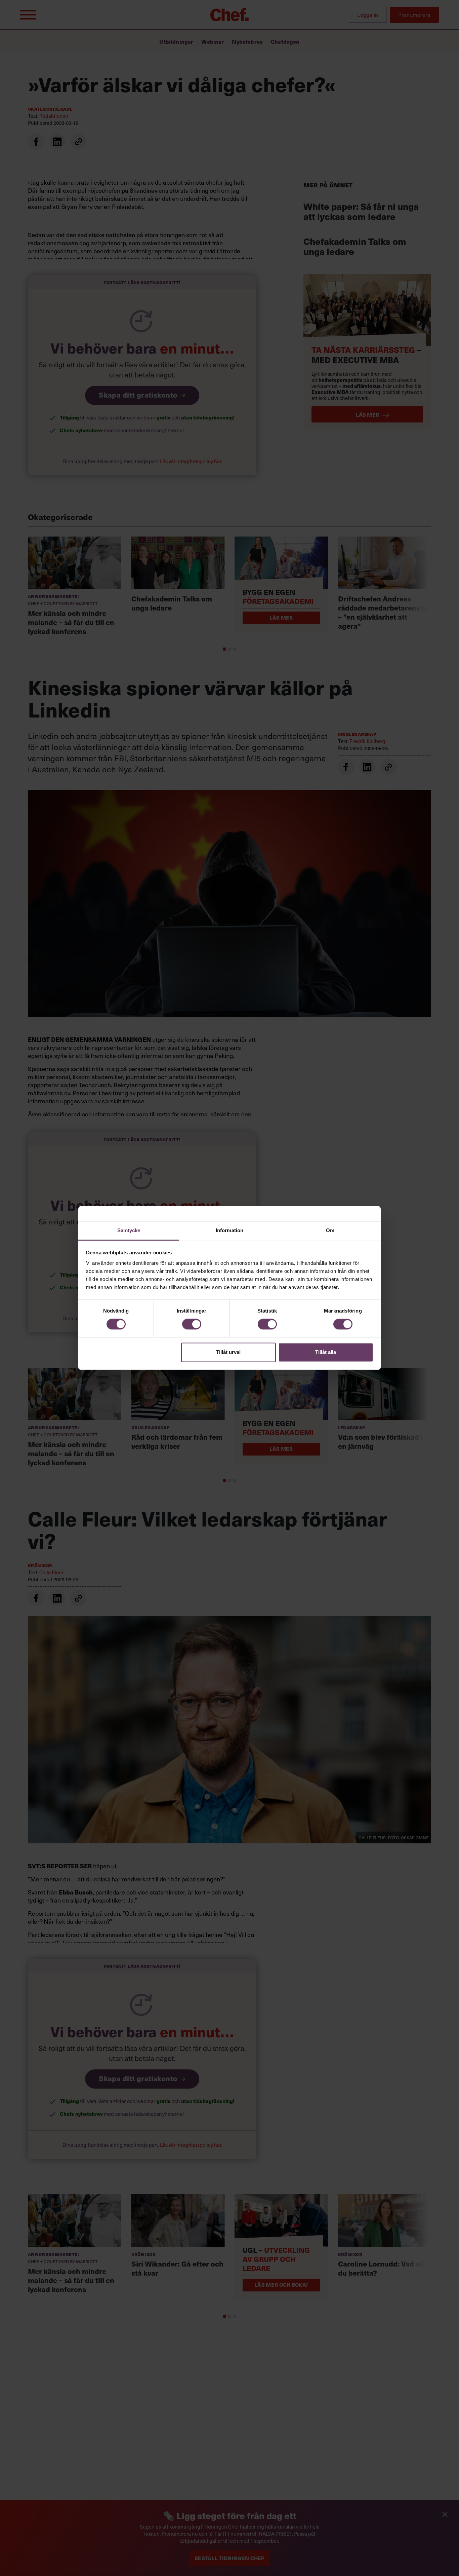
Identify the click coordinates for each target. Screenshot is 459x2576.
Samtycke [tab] (129, 1230)
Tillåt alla (326, 1352)
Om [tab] (330, 1230)
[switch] (192, 1324)
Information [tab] (229, 1230)
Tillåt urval (228, 1352)
